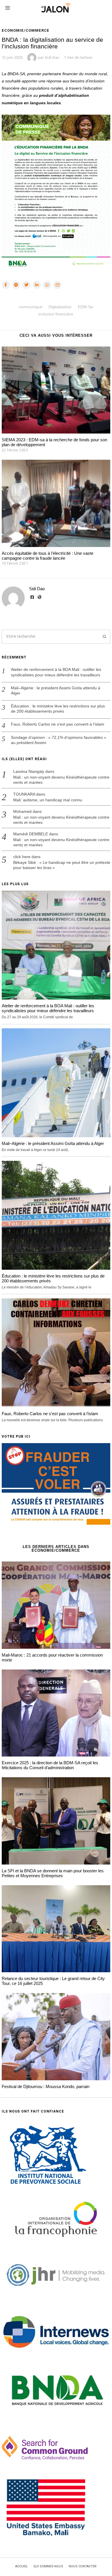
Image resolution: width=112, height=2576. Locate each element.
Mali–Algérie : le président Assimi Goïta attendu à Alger (56, 690)
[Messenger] (16, 285)
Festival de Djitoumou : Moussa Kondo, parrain (46, 2086)
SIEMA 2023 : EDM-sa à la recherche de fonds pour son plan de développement (54, 442)
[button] (103, 637)
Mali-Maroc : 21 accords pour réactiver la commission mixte (52, 1657)
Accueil (22, 2566)
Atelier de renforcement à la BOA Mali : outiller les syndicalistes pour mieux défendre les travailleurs (56, 672)
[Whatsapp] (47, 285)
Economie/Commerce (26, 30)
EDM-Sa (85, 307)
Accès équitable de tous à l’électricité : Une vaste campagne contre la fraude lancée (48, 556)
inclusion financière (56, 314)
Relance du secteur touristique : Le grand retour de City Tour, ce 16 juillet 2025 (53, 1981)
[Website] (40, 597)
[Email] (57, 285)
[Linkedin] (37, 285)
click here (22, 857)
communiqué (30, 307)
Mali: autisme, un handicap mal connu (48, 800)
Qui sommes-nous (48, 2566)
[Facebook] (6, 285)
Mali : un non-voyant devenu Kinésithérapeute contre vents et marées (61, 780)
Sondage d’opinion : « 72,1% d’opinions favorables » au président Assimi (59, 740)
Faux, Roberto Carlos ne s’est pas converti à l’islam (58, 724)
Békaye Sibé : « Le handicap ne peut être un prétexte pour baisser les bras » (62, 865)
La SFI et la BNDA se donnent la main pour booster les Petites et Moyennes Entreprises (53, 1873)
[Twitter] (26, 285)
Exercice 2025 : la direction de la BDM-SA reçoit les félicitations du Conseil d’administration (50, 1765)
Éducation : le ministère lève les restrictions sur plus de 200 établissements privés (58, 709)
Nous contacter (83, 2566)
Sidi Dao (37, 589)
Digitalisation (60, 307)
